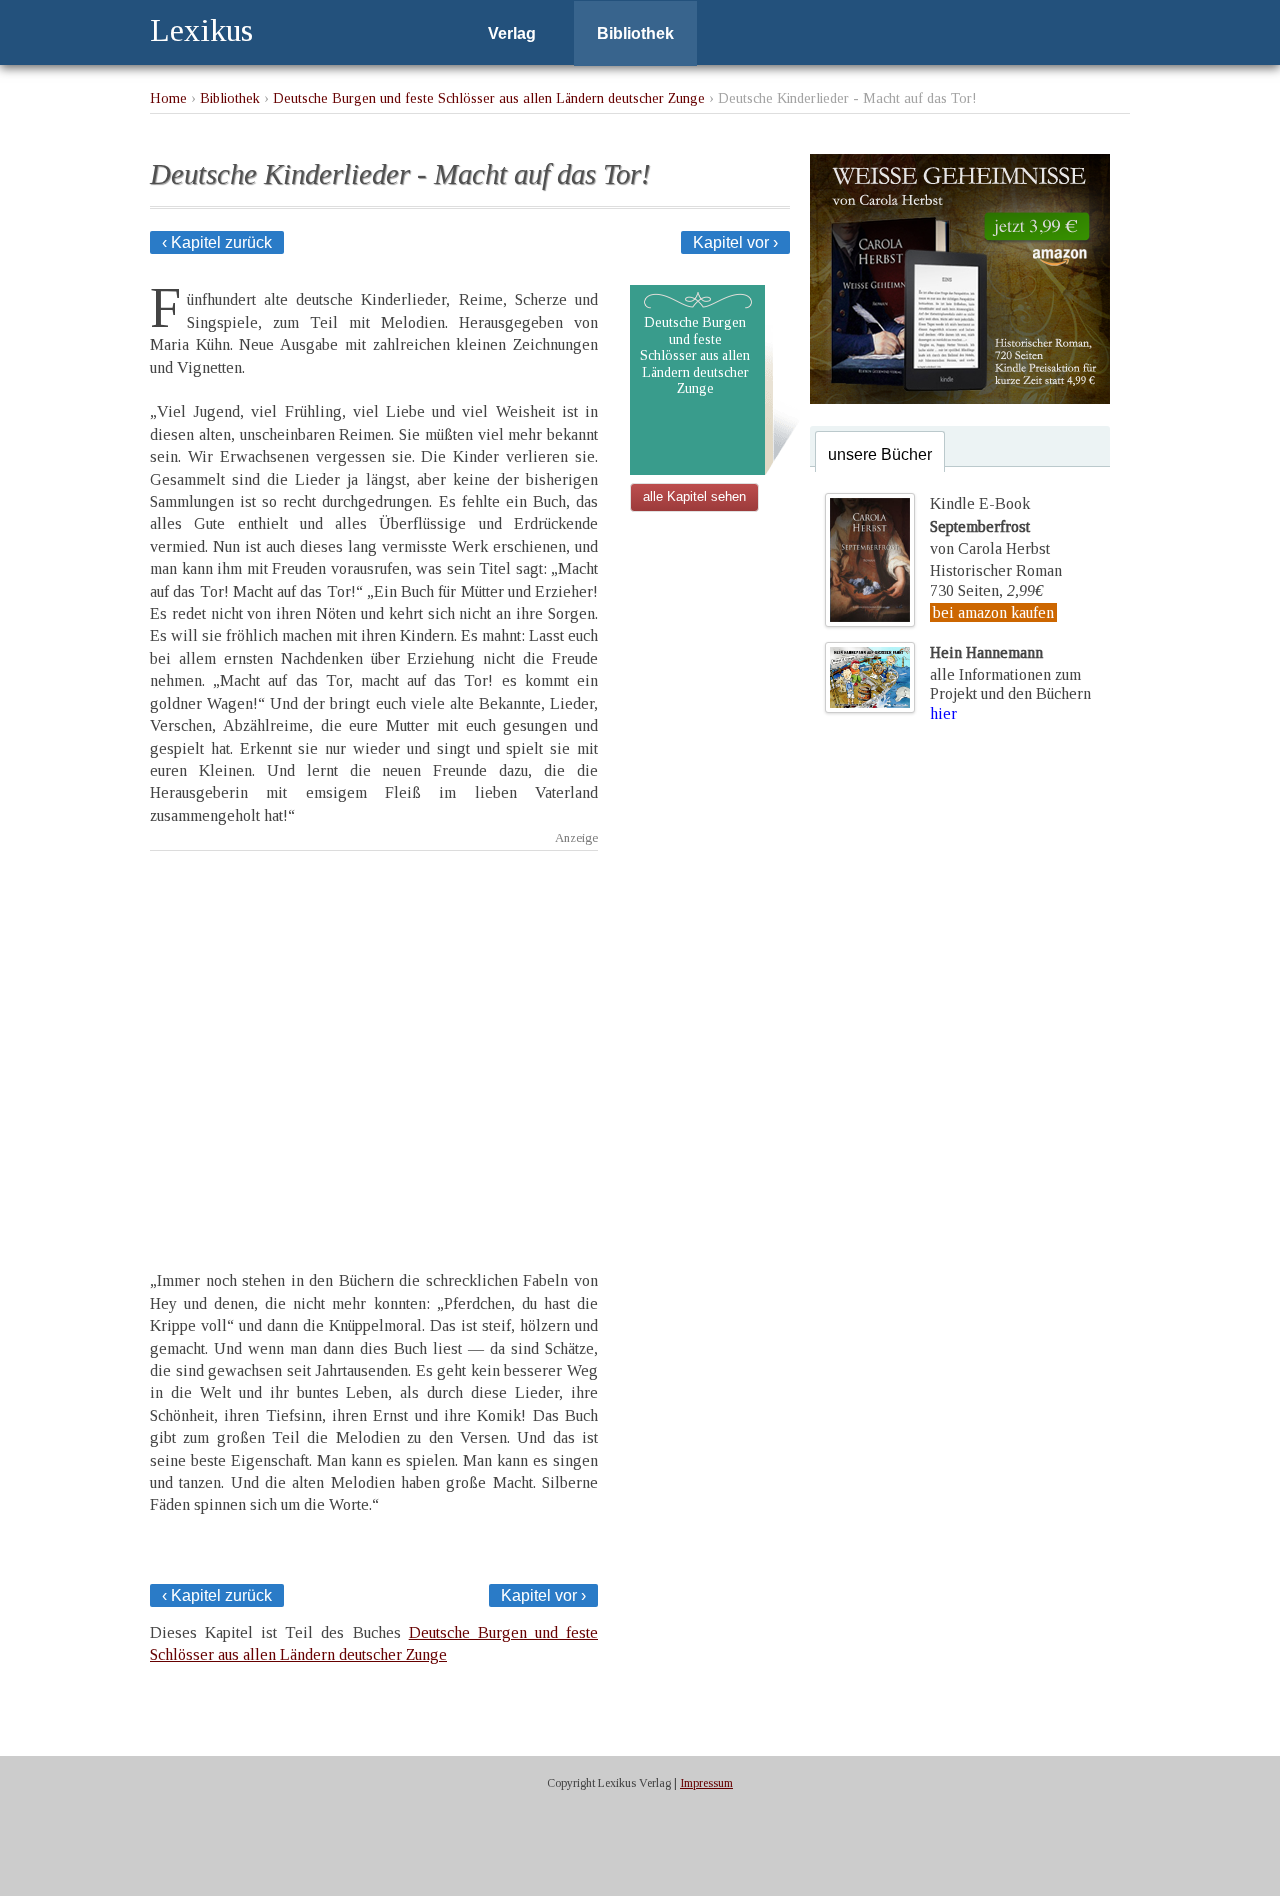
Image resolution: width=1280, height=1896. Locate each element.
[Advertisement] (374, 1043)
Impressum (706, 1783)
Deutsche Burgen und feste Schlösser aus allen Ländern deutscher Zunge (489, 98)
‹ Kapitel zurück (217, 242)
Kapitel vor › (735, 242)
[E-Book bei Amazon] (960, 398)
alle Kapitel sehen (694, 496)
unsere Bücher (880, 454)
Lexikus (201, 30)
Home (168, 98)
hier (943, 713)
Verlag (512, 33)
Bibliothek (635, 33)
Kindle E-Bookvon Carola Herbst (990, 526)
